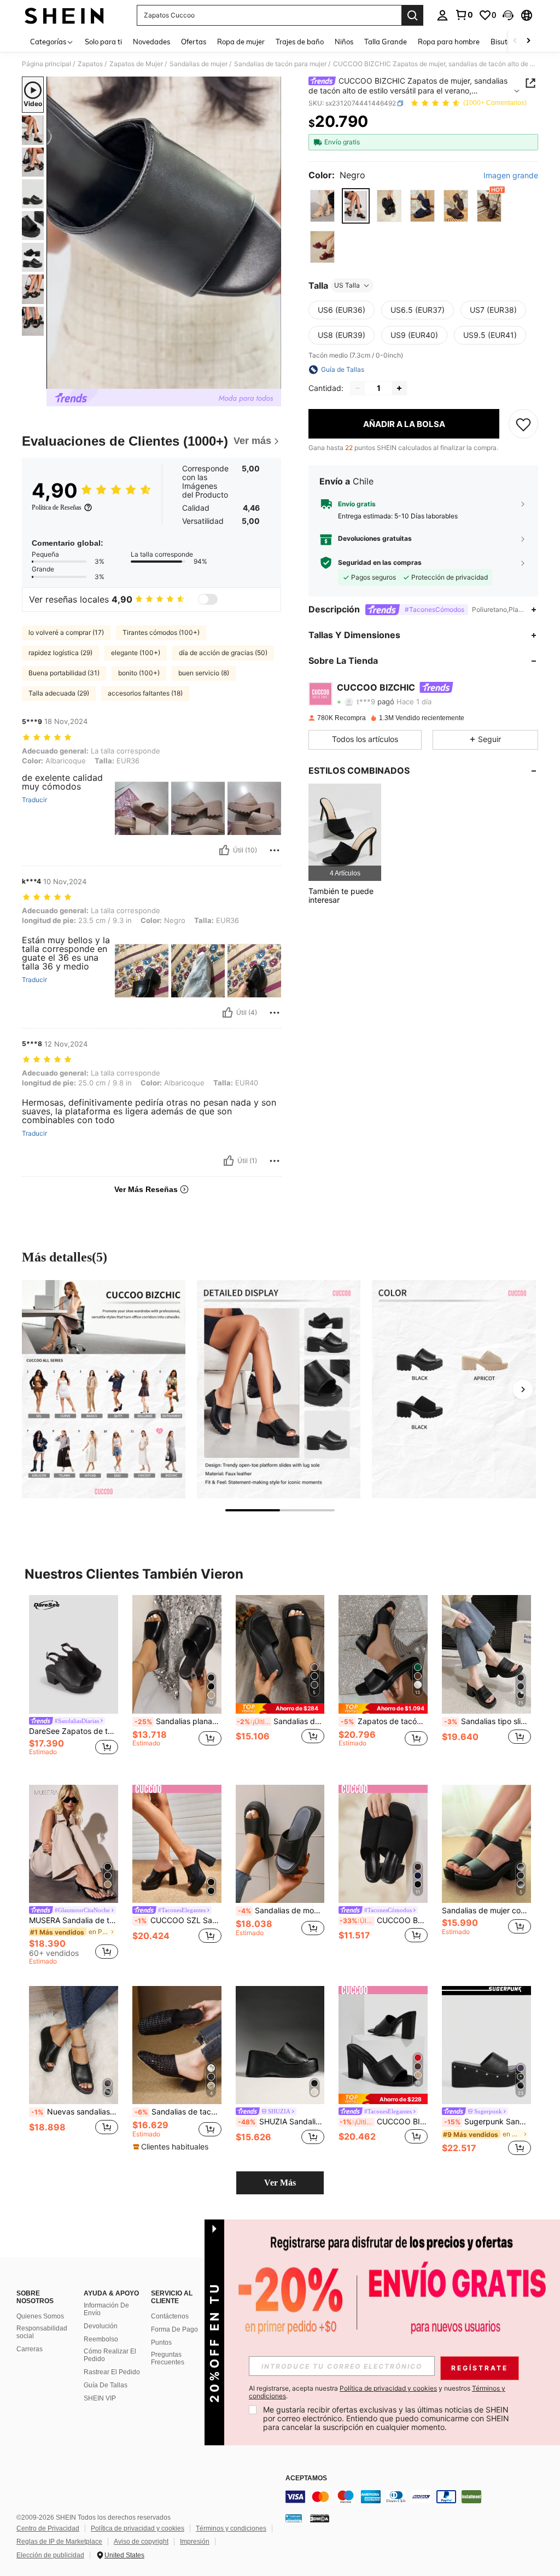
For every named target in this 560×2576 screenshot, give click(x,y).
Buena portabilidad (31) (64, 673)
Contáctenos (170, 2316)
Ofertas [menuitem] (194, 42)
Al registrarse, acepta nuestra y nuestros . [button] (377, 2392)
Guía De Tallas (106, 2385)
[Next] (523, 1389)
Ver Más (280, 2183)
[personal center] (442, 15)
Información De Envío (106, 2309)
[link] (464, 15)
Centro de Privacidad (48, 2528)
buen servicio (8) (204, 673)
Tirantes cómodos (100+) (161, 632)
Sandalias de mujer (199, 64)
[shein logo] (64, 15)
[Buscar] (412, 15)
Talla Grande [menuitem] (386, 42)
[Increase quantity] (399, 388)
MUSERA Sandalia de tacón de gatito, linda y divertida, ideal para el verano (74, 1920)
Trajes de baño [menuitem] (300, 42)
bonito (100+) (139, 673)
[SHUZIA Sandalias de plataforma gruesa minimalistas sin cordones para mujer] (280, 2045)
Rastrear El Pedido (112, 2372)
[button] (508, 15)
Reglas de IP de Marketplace (59, 2542)
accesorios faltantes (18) (145, 693)
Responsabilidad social (42, 2332)
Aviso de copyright (141, 2542)
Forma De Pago (174, 2329)
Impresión (195, 2542)
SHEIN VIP (100, 2398)
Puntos (161, 2343)
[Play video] (164, 233)
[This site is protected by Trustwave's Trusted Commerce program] (294, 2518)
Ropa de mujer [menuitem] (241, 42)
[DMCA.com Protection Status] (320, 2518)
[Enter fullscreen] (272, 380)
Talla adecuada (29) (59, 693)
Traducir (34, 800)
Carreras (30, 2349)
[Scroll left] (515, 41)
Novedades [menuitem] (151, 42)
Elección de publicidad (50, 2555)
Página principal (46, 64)
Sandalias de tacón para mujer (280, 64)
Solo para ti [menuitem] (103, 42)
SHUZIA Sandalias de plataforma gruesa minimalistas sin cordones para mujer (281, 2122)
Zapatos (90, 64)
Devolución (101, 2326)
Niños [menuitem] (344, 42)
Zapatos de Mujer (136, 64)
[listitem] (345, 832)
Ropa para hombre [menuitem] (449, 42)
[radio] (322, 206)
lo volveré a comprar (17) (66, 632)
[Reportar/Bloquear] (275, 850)
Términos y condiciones (231, 2528)
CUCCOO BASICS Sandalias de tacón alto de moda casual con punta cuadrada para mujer (384, 1920)
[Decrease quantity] (358, 388)
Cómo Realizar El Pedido (110, 2355)
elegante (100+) (136, 653)
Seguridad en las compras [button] (380, 563)
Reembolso (101, 2339)
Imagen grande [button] (511, 176)
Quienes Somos (40, 2316)
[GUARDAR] (523, 424)
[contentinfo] (420, 2497)
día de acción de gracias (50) (223, 653)
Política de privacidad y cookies (138, 2528)
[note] (280, 1708)
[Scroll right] (528, 41)
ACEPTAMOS (306, 2478)
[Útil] (224, 850)
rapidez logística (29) (60, 653)
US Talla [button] (347, 285)
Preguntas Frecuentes (168, 2358)
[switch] (208, 599)
